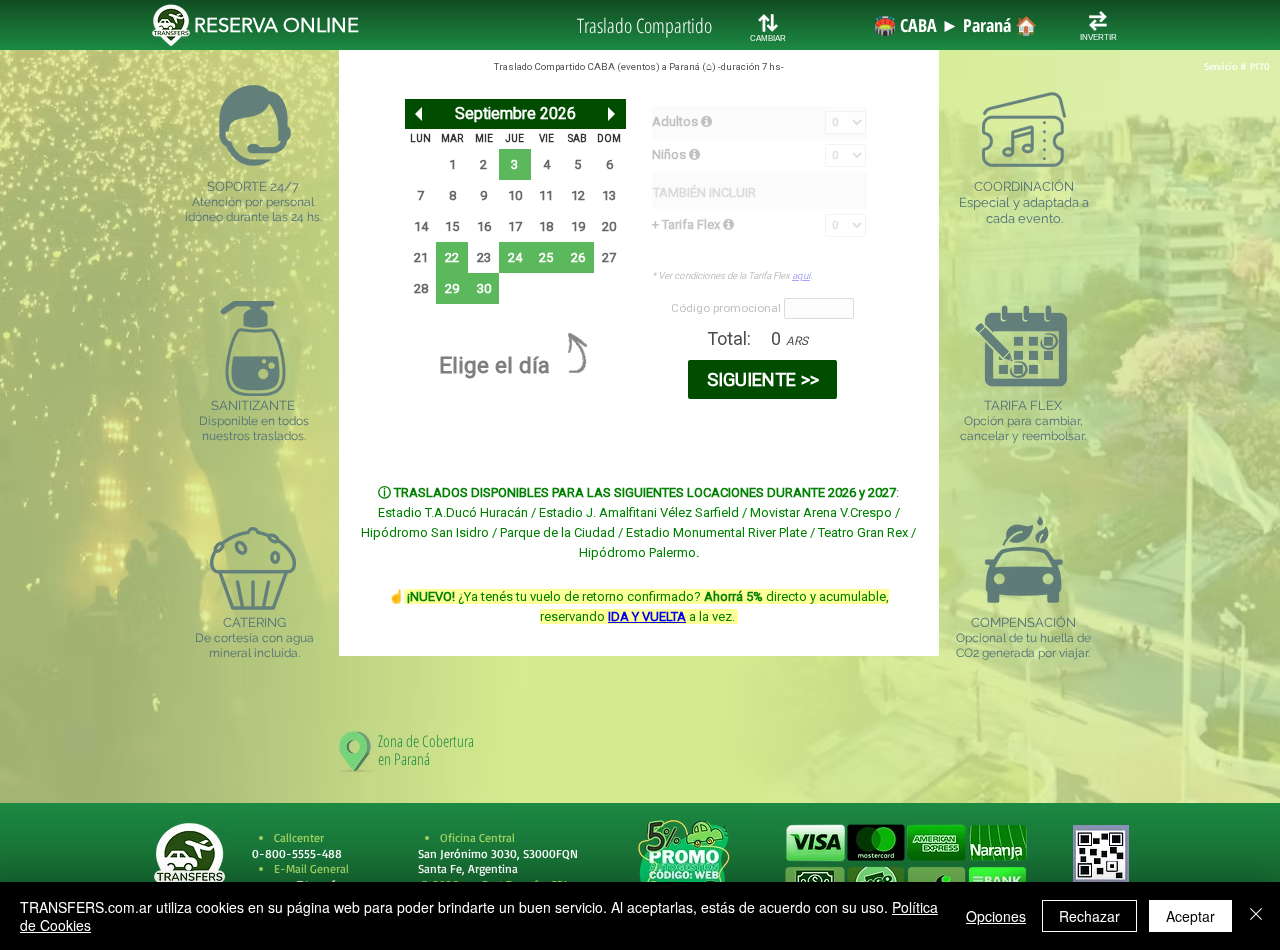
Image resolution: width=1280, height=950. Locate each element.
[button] (905, 864)
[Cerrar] (1256, 916)
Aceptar (1190, 916)
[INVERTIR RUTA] (1098, 21)
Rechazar (1089, 916)
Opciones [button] (996, 916)
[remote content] (639, 341)
